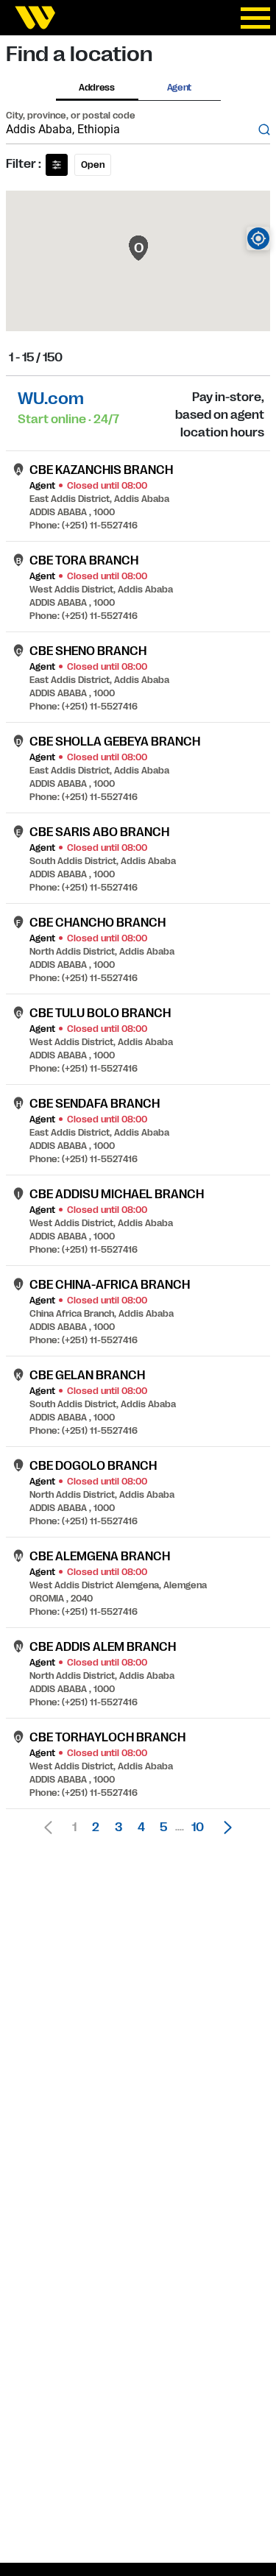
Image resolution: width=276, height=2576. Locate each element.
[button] (224, 1827)
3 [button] (118, 1827)
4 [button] (141, 1827)
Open (93, 165)
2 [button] (96, 1827)
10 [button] (198, 1827)
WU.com (51, 399)
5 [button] (163, 1827)
